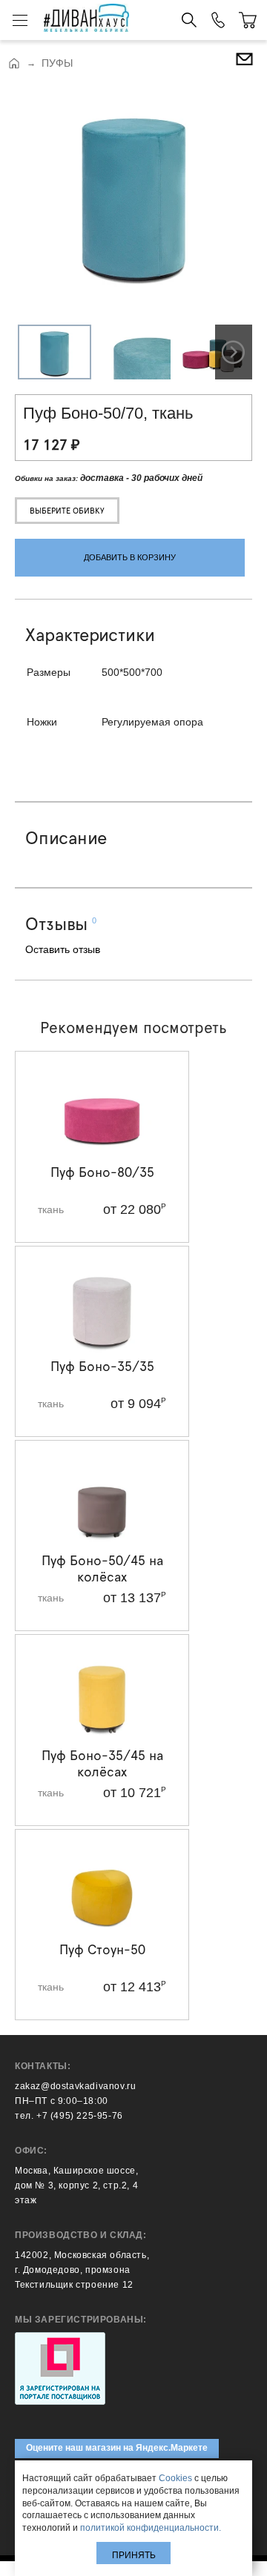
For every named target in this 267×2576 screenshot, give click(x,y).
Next (234, 352)
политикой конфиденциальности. (151, 2528)
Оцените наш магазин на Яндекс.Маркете (117, 2448)
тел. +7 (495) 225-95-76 (69, 2116)
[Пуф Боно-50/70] (133, 195)
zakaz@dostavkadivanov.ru (75, 2086)
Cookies (175, 2478)
